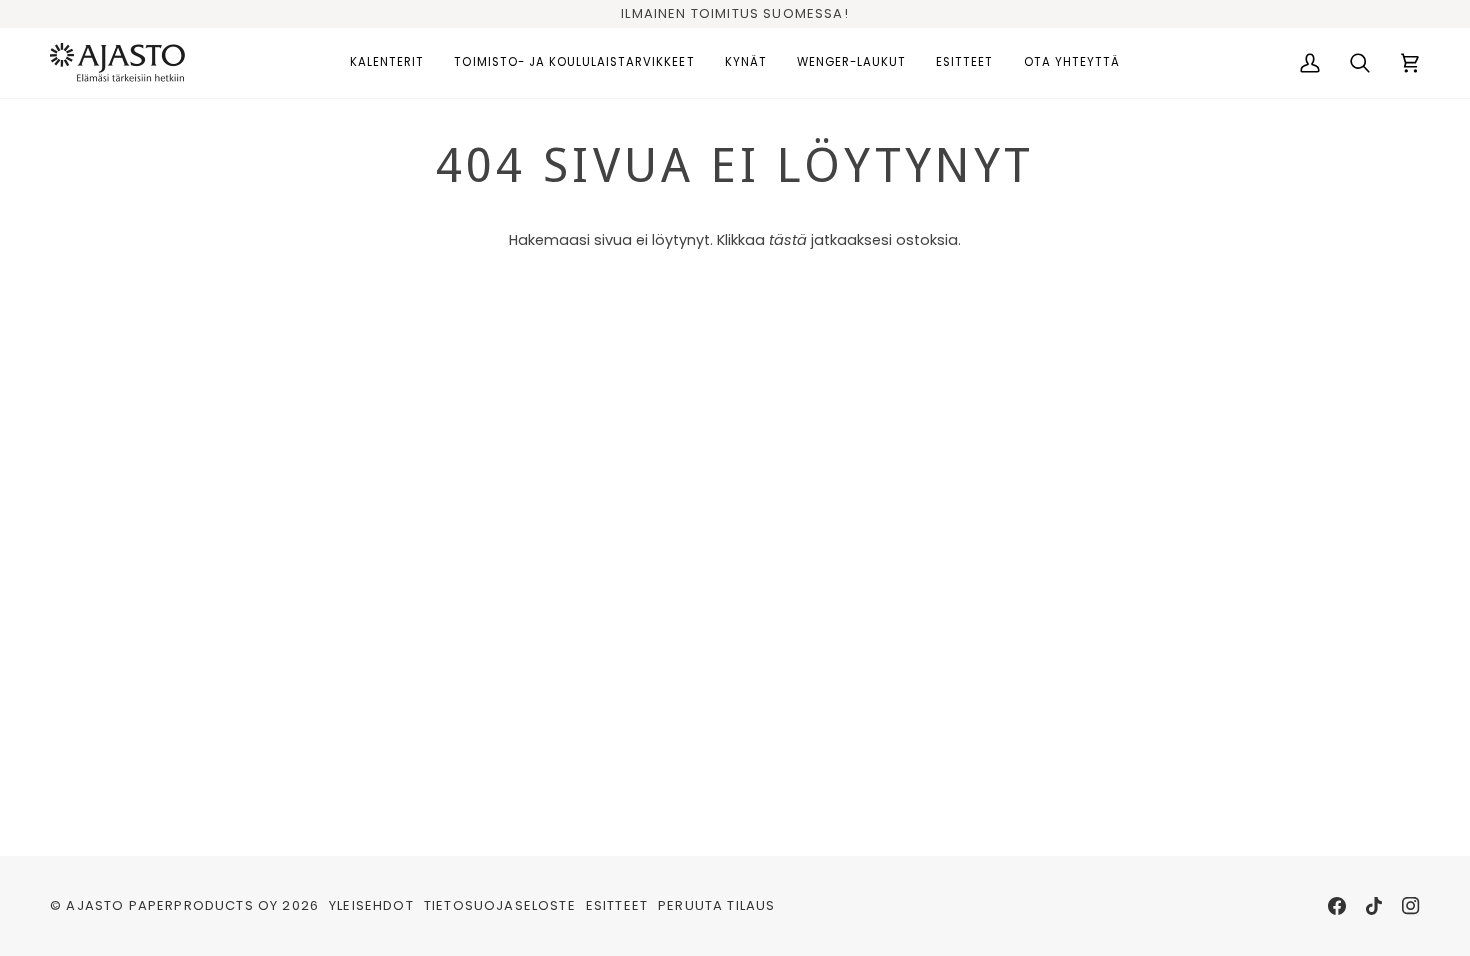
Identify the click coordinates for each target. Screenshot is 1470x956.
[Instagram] (1411, 906)
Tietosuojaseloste (500, 905)
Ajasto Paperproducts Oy (172, 905)
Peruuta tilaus (716, 905)
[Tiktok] (1374, 906)
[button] (387, 63)
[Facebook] (1337, 906)
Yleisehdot (371, 905)
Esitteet (617, 905)
